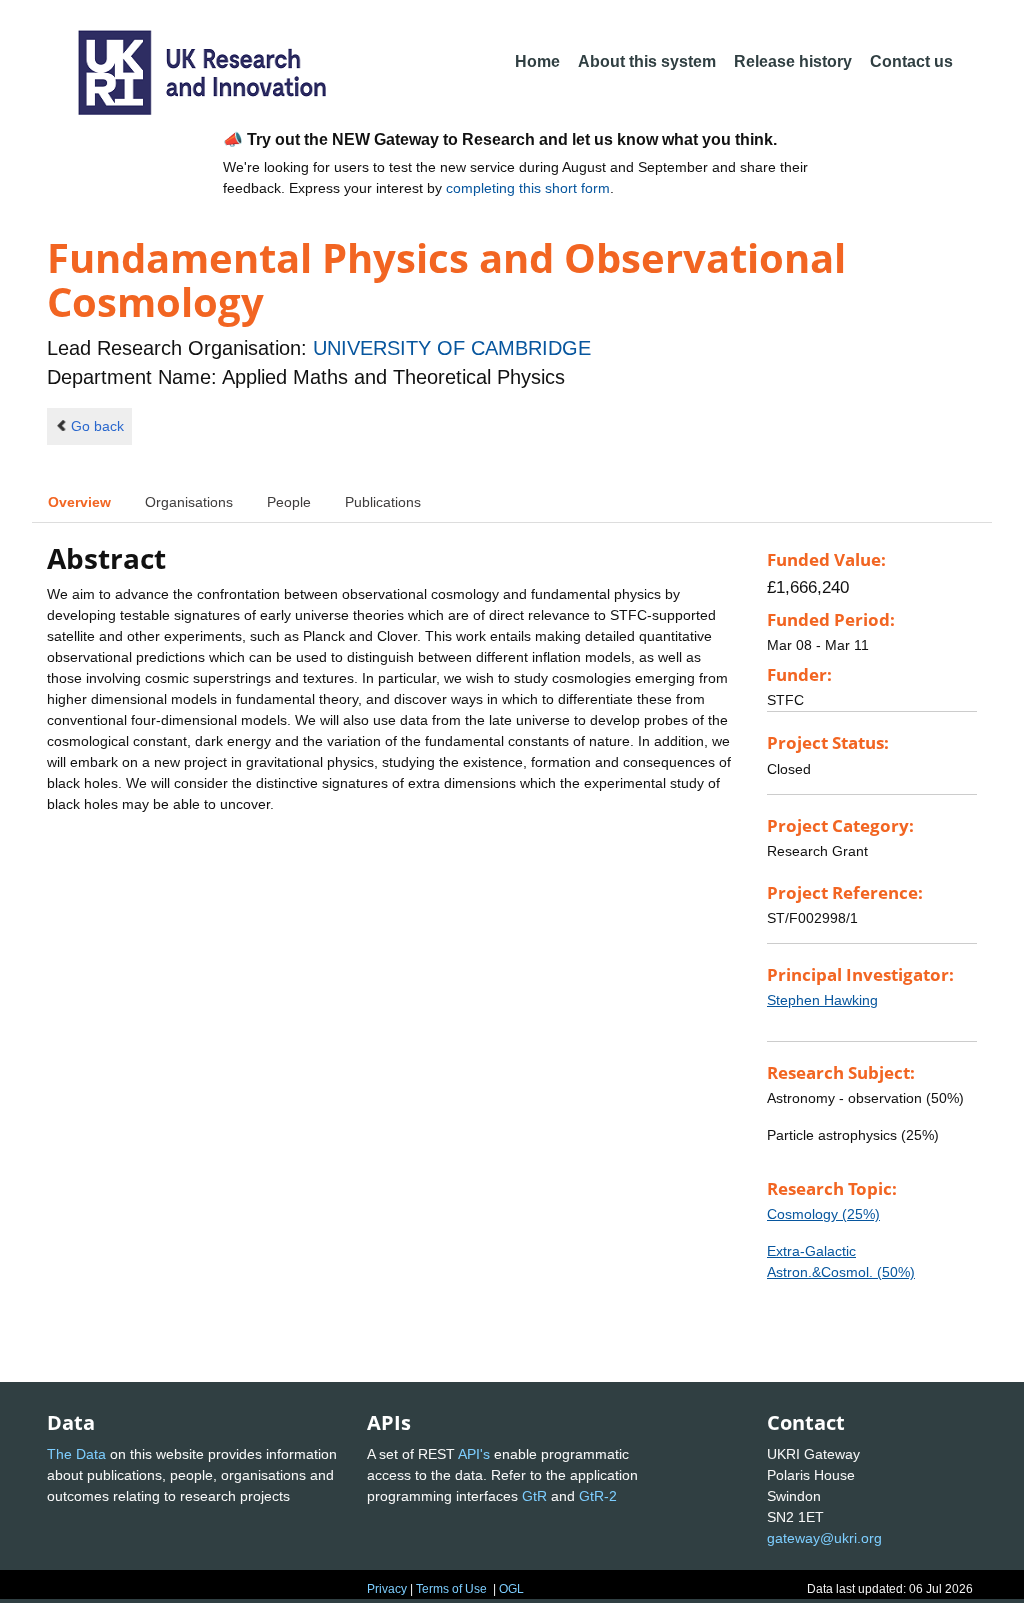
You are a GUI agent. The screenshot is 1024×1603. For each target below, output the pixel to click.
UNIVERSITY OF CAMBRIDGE (452, 348)
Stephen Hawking (822, 1000)
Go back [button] (97, 426)
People (289, 502)
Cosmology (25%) (823, 1214)
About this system (647, 61)
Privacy (387, 1589)
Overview (79, 502)
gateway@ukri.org (824, 1538)
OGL (511, 1589)
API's (474, 1454)
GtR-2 (598, 1496)
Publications (383, 502)
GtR (534, 1496)
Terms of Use (451, 1589)
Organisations (189, 502)
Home (537, 61)
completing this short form (528, 188)
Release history (793, 61)
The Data (76, 1454)
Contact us (911, 61)
